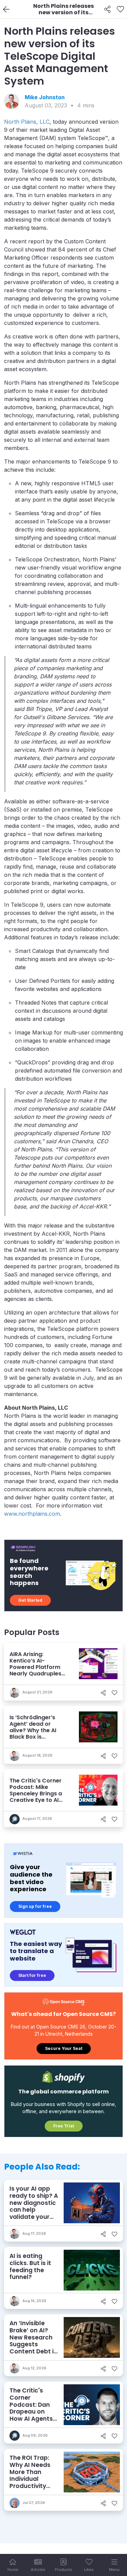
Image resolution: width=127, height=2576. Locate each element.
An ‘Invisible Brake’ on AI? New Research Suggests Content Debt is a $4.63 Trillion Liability (33, 2344)
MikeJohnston (45, 97)
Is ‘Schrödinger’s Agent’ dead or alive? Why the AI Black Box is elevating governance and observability (33, 1737)
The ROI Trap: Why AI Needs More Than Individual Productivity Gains (30, 2475)
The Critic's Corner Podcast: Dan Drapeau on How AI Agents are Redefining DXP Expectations (31, 2415)
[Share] (108, 10)
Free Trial (64, 2126)
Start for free (32, 1975)
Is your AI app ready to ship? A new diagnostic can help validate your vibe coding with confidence (34, 2210)
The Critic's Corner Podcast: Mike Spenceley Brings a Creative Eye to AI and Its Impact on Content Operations (37, 1797)
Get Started (30, 1600)
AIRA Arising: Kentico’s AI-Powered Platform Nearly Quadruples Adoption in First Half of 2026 (38, 1670)
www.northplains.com (32, 1514)
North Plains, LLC (27, 122)
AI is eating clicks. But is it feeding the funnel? (30, 2266)
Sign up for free (35, 1906)
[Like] (120, 10)
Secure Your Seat (64, 2048)
